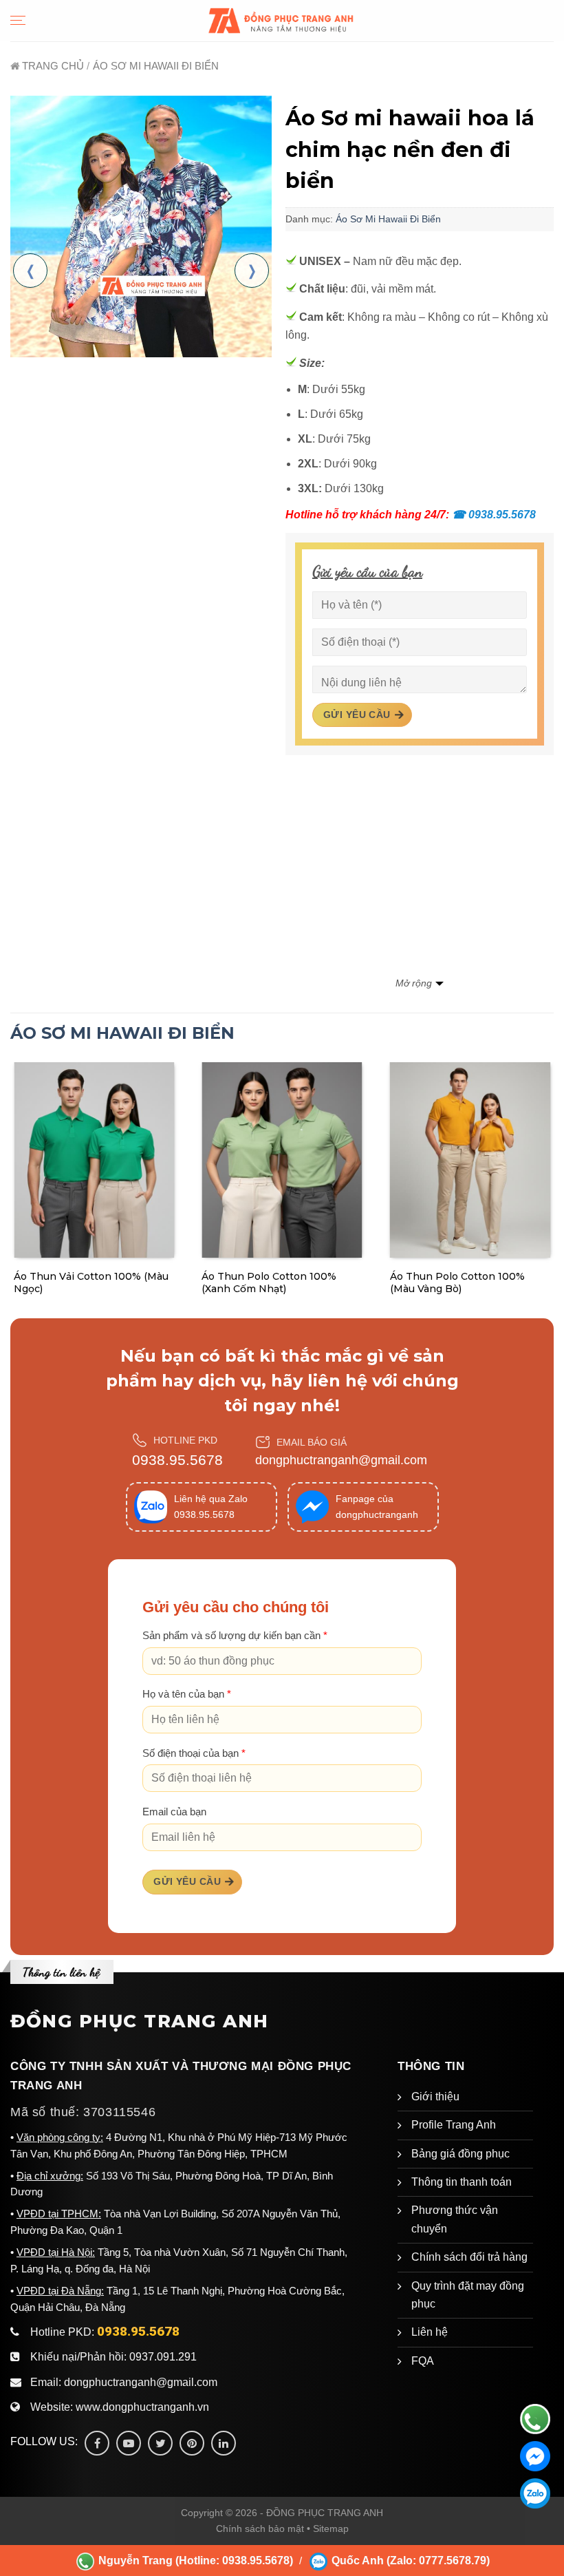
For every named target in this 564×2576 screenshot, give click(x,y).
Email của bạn (174, 1812)
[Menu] (18, 20)
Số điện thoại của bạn (194, 1753)
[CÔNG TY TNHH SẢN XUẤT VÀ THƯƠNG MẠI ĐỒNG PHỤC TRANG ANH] (282, 20)
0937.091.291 (163, 2357)
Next (252, 271)
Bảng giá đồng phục (460, 2154)
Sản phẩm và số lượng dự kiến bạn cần (235, 1636)
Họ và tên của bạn (187, 1694)
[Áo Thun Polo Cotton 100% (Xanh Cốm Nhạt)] (282, 1160)
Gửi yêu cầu (357, 715)
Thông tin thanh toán (462, 2182)
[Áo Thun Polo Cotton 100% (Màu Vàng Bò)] (470, 1160)
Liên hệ (430, 2332)
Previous (30, 271)
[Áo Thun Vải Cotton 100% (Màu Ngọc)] (94, 1160)
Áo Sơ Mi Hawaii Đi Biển (388, 219)
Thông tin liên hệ (61, 1972)
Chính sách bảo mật (260, 2529)
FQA (423, 2361)
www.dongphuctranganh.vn (142, 2407)
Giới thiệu (435, 2097)
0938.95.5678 (494, 515)
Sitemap (331, 2529)
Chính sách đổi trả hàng (469, 2257)
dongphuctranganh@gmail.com (341, 1460)
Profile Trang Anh (454, 2125)
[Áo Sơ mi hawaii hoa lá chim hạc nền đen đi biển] (141, 226)
